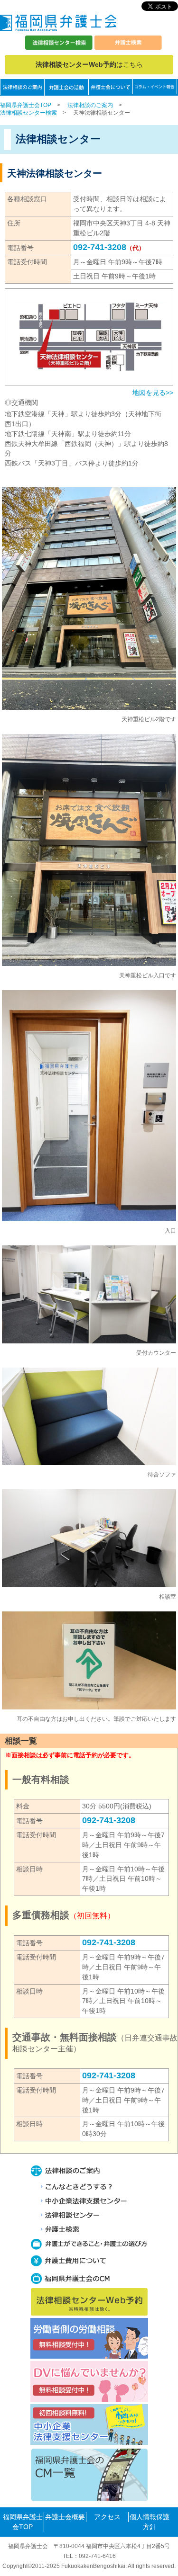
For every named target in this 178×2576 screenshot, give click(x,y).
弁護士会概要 (65, 2517)
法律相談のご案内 (90, 105)
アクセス (107, 2517)
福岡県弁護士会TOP (26, 105)
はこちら (89, 64)
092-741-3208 (100, 247)
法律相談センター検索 (28, 113)
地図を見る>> (153, 393)
